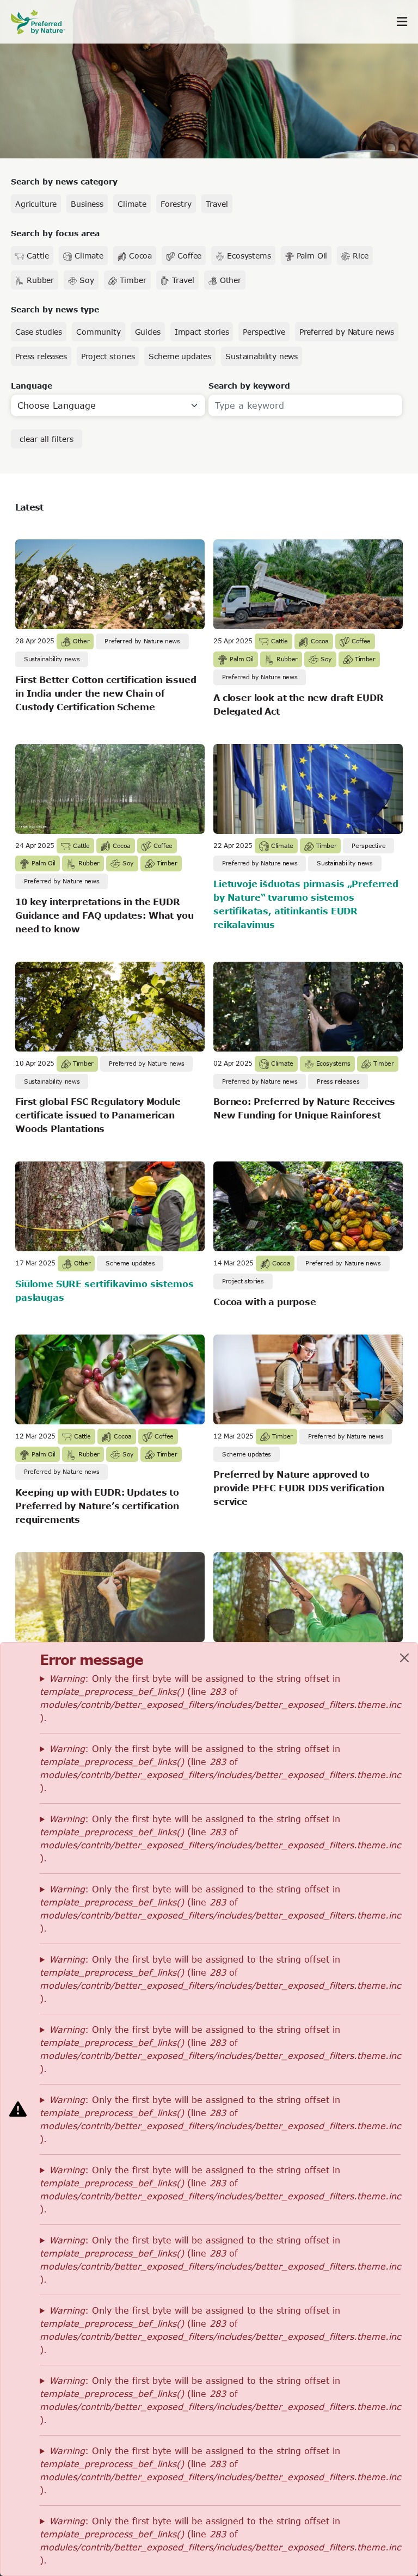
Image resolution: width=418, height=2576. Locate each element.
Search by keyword (249, 386)
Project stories (108, 356)
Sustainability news (262, 356)
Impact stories (202, 332)
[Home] (44, 22)
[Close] (404, 1658)
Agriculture (36, 204)
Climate (132, 204)
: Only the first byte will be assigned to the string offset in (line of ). (220, 1698)
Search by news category (64, 182)
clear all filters (47, 439)
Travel (217, 204)
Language (32, 386)
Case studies (39, 332)
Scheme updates (180, 356)
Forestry (176, 204)
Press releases (41, 356)
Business (87, 204)
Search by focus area (55, 233)
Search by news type (55, 309)
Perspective (264, 332)
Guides (148, 332)
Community (99, 332)
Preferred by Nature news (347, 332)
